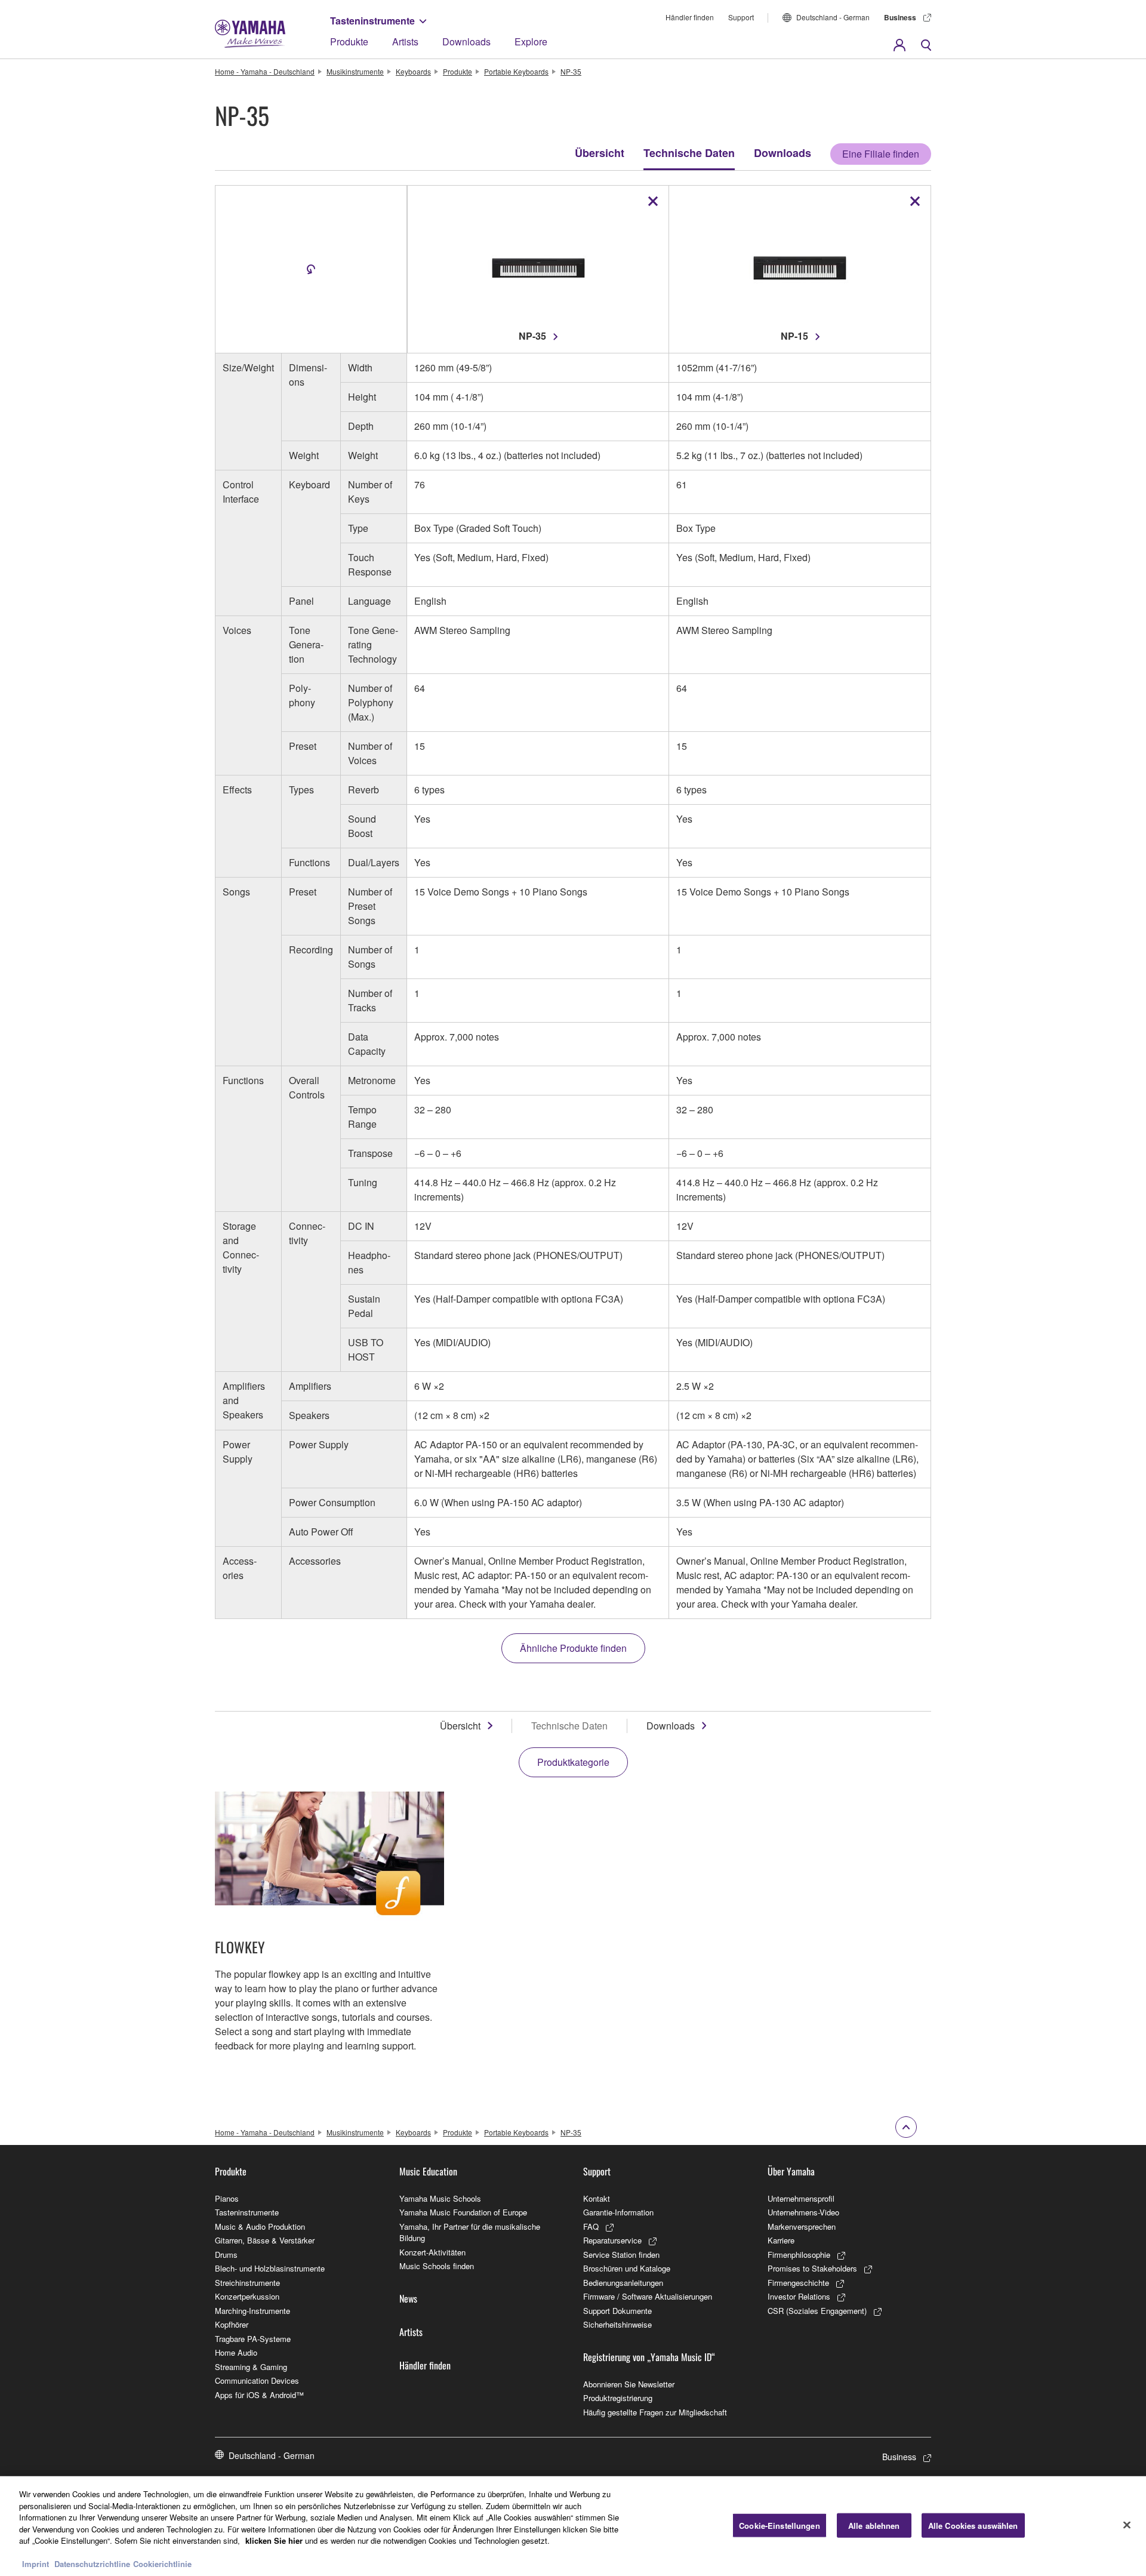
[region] (573, 2526)
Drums (226, 2255)
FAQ (591, 2226)
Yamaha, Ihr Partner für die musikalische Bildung (470, 2232)
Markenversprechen (802, 2226)
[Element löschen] (653, 201)
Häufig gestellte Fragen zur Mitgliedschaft (655, 2412)
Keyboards (413, 71)
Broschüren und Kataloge (627, 2268)
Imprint (36, 2564)
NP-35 (571, 71)
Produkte (349, 41)
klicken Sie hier (274, 2540)
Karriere (781, 2240)
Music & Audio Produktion (260, 2226)
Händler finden (690, 17)
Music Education (428, 2171)
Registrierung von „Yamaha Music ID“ (649, 2357)
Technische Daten (689, 153)
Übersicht (600, 153)
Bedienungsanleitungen (623, 2283)
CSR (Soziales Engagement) (817, 2311)
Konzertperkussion (247, 2296)
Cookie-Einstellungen (780, 2525)
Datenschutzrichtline (92, 2564)
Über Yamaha (791, 2171)
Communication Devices (257, 2380)
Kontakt (597, 2198)
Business (900, 17)
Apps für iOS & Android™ (259, 2395)
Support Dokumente (617, 2311)
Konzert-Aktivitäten (432, 2252)
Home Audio (236, 2352)
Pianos (227, 2198)
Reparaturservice (612, 2240)
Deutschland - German (833, 17)
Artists (405, 41)
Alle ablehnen (874, 2525)
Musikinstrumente (355, 71)
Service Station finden (621, 2255)
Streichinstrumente (247, 2283)
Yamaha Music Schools (440, 2198)
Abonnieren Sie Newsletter (629, 2384)
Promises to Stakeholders (812, 2268)
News (408, 2298)
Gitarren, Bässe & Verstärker (265, 2240)
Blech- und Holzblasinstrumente (270, 2268)
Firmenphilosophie (799, 2255)
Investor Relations (799, 2296)
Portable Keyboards (516, 71)
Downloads (466, 41)
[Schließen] (1127, 2525)
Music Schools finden (437, 2266)
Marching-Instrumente (252, 2311)
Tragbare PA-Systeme (253, 2339)
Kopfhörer (232, 2324)
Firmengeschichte (798, 2283)
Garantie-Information (618, 2212)
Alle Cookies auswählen (973, 2525)
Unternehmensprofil (801, 2198)
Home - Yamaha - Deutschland (265, 71)
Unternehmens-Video (803, 2212)
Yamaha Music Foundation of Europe (463, 2212)
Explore (531, 41)
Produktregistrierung (618, 2398)
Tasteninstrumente (372, 21)
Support (741, 17)
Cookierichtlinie (162, 2564)
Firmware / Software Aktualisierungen (648, 2296)
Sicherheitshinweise (617, 2324)
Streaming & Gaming (251, 2367)
